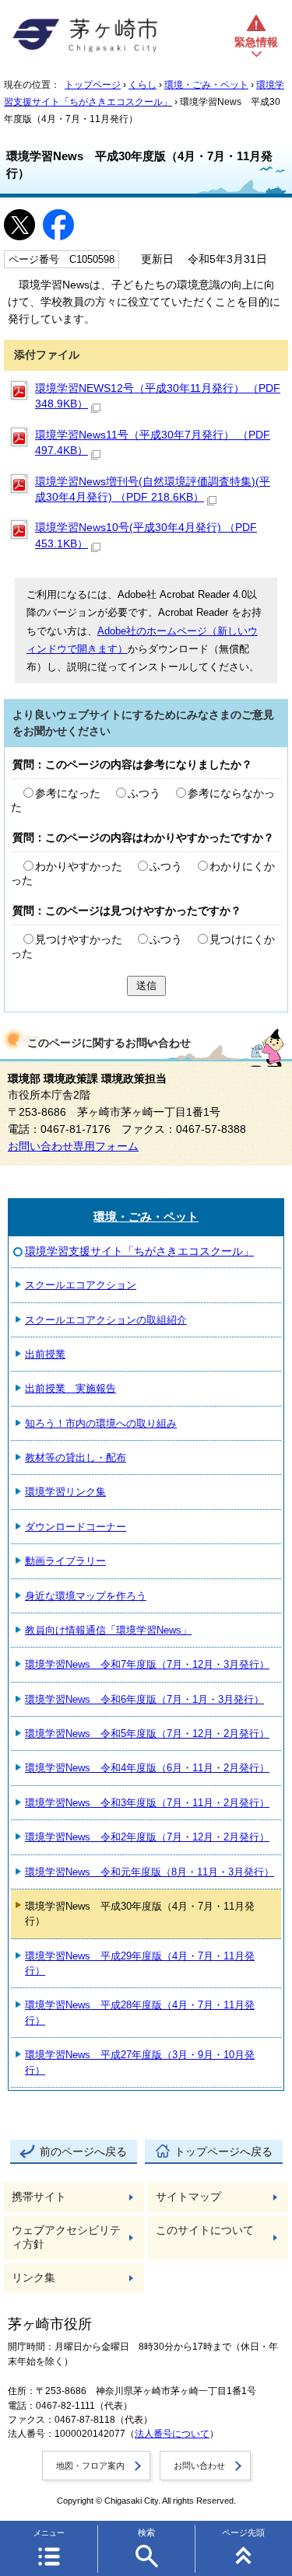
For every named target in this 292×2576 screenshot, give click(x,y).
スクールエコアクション (81, 1285)
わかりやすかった (79, 867)
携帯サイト (39, 2197)
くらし (142, 85)
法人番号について (172, 2434)
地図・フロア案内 (90, 2466)
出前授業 (45, 1354)
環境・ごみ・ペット (206, 85)
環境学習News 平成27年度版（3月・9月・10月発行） (140, 2062)
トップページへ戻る (223, 2152)
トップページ (93, 85)
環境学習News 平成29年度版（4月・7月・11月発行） (140, 1963)
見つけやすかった (79, 940)
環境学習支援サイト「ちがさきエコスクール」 (139, 1251)
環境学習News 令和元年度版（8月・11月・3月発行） (150, 1872)
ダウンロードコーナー (76, 1527)
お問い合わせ (199, 2466)
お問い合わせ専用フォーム (73, 1146)
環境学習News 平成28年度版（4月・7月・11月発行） (140, 2012)
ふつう (144, 793)
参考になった (68, 793)
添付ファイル (47, 355)
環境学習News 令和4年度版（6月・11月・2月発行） (147, 1768)
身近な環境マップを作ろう (86, 1596)
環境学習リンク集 (65, 1492)
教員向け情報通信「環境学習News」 (108, 1630)
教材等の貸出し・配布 (76, 1458)
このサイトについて (205, 2230)
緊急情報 (256, 42)
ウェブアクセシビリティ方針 (66, 2237)
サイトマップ (188, 2197)
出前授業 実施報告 (70, 1388)
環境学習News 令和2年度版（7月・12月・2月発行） (147, 1837)
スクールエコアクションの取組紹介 (106, 1320)
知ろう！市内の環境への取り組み (101, 1423)
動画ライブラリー (65, 1561)
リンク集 (33, 2278)
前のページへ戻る (83, 2152)
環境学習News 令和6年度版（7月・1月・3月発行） (144, 1699)
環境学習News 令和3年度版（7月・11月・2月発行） (147, 1803)
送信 (146, 986)
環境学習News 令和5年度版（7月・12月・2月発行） (147, 1734)
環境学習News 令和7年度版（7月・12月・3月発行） (147, 1664)
